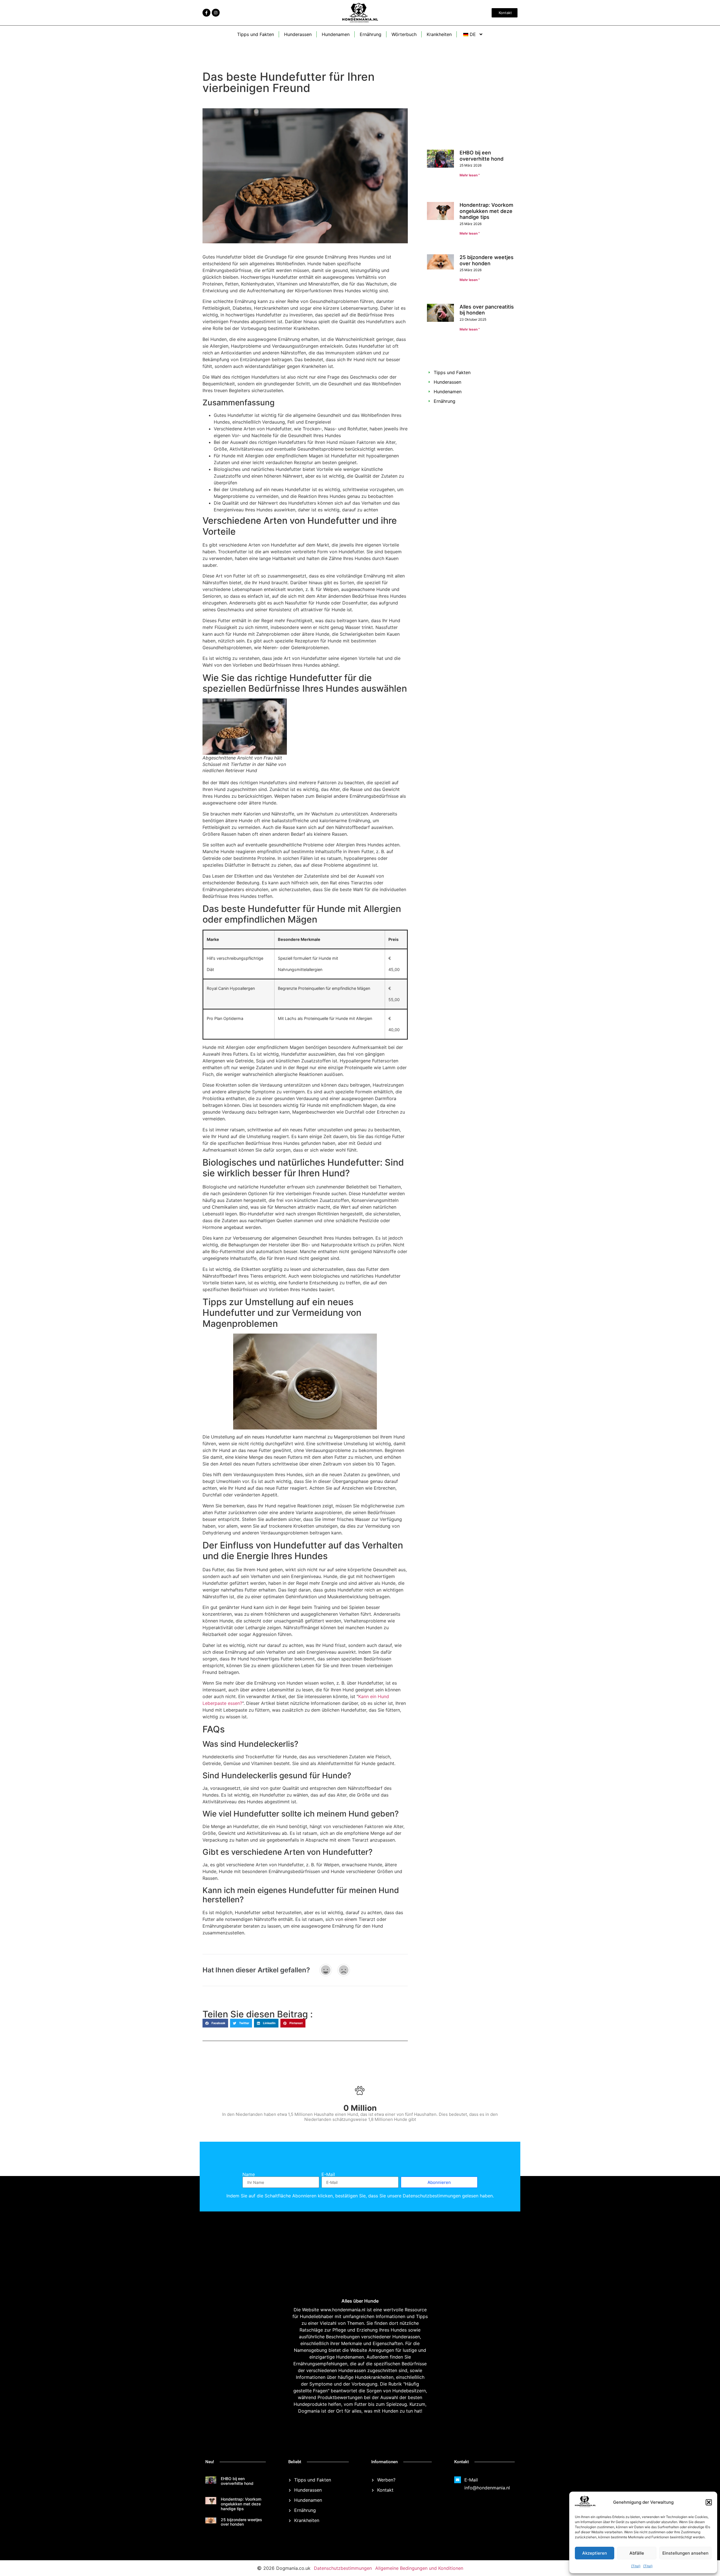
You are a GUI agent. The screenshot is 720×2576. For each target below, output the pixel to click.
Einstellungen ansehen (685, 2553)
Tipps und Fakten (256, 34)
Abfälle (637, 2553)
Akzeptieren (595, 2553)
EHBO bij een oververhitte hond (481, 156)
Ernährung (371, 34)
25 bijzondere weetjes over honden (487, 232)
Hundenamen (336, 34)
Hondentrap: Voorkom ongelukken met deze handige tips (486, 194)
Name (249, 2174)
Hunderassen (298, 34)
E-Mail (328, 2174)
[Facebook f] (206, 13)
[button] (709, 2502)
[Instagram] (216, 13)
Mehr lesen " (470, 175)
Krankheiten (439, 34)
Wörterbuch (404, 34)
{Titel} (636, 2566)
